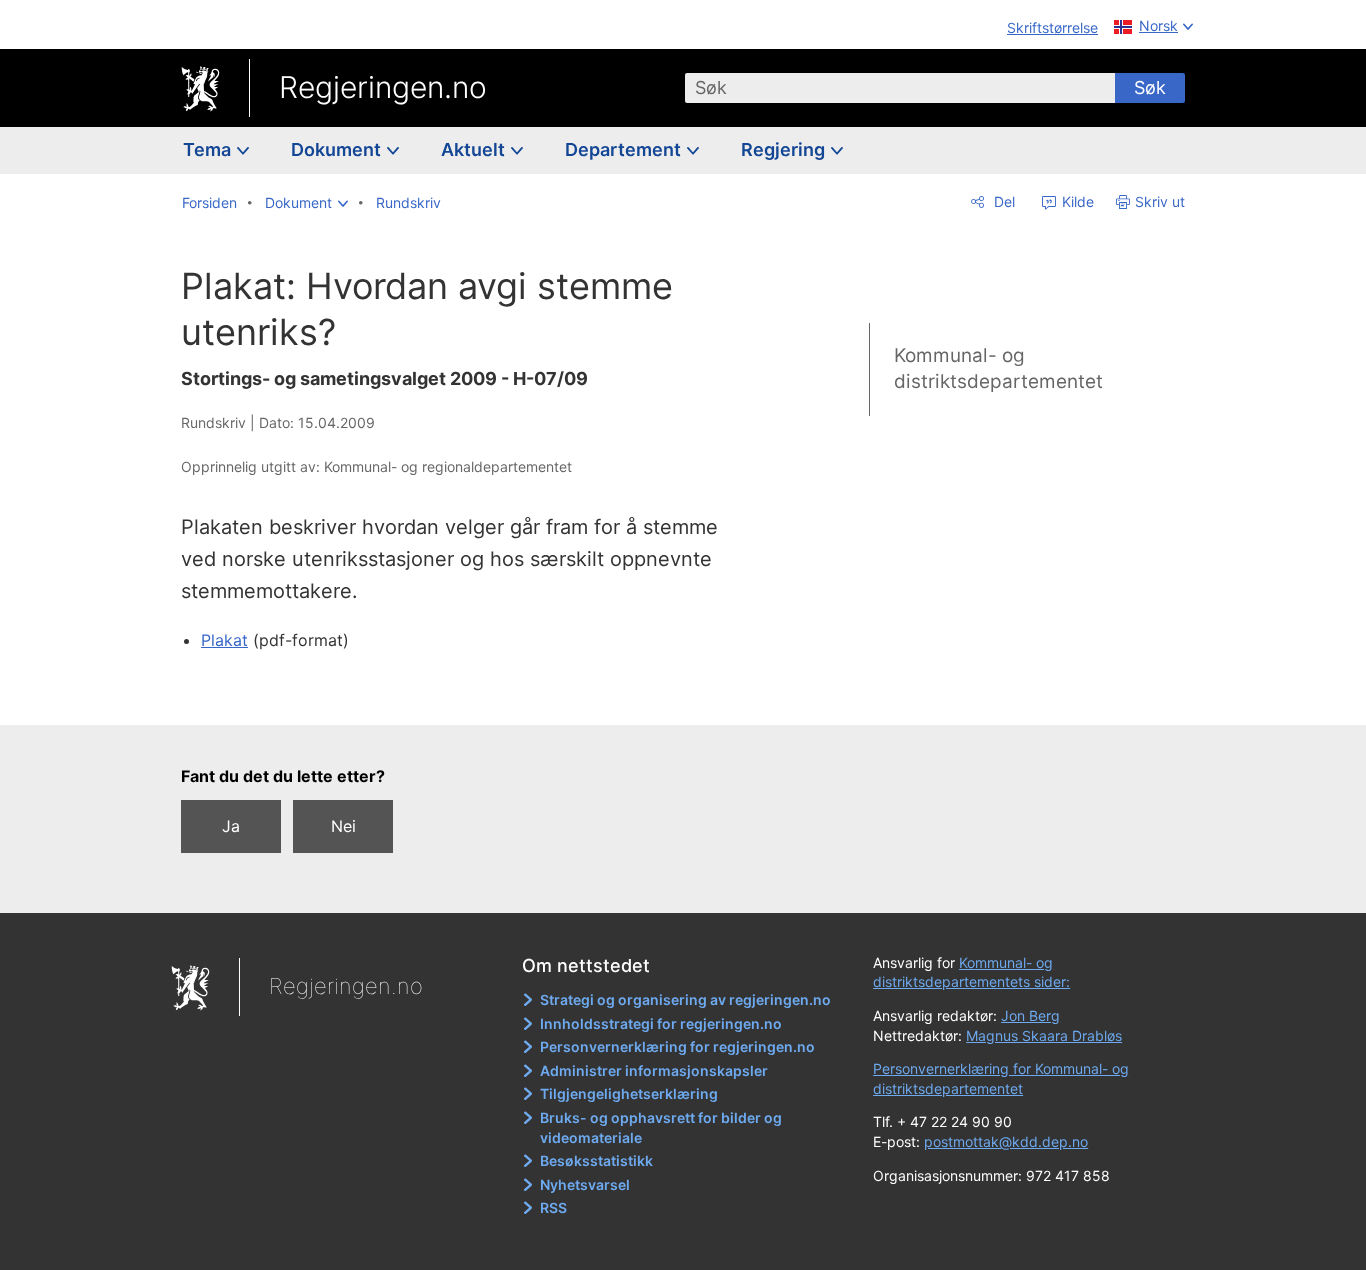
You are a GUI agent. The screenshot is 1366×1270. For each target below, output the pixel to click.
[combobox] (900, 88)
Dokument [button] (338, 149)
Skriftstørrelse (1052, 27)
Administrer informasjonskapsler (654, 1070)
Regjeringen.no (383, 87)
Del (1002, 201)
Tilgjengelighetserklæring (629, 1093)
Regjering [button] (785, 149)
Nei (343, 826)
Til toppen (471, 695)
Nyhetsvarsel (585, 1184)
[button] (306, 203)
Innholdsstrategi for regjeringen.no (661, 1023)
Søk (1150, 87)
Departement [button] (625, 149)
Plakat (224, 640)
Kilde (1076, 201)
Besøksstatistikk (596, 1160)
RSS (553, 1207)
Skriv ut (1160, 201)
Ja (231, 826)
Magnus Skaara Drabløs (1044, 1035)
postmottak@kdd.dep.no (1006, 1141)
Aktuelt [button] (475, 149)
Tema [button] (209, 149)
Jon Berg (1030, 1015)
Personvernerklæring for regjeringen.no (677, 1046)
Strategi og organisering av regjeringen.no (685, 999)
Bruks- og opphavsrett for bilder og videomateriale (661, 1127)
